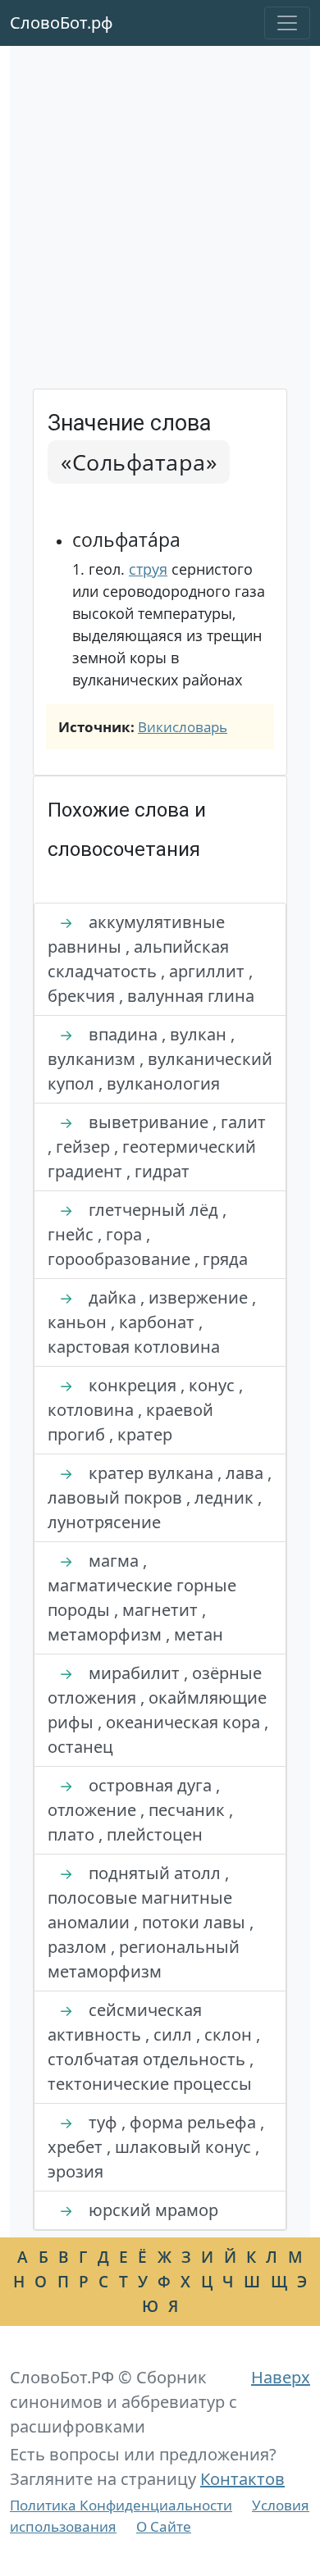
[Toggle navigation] (287, 23)
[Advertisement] (160, 221)
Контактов (242, 2479)
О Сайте (164, 2526)
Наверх (281, 2377)
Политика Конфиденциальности (121, 2505)
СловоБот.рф (62, 23)
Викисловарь (183, 727)
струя (148, 569)
